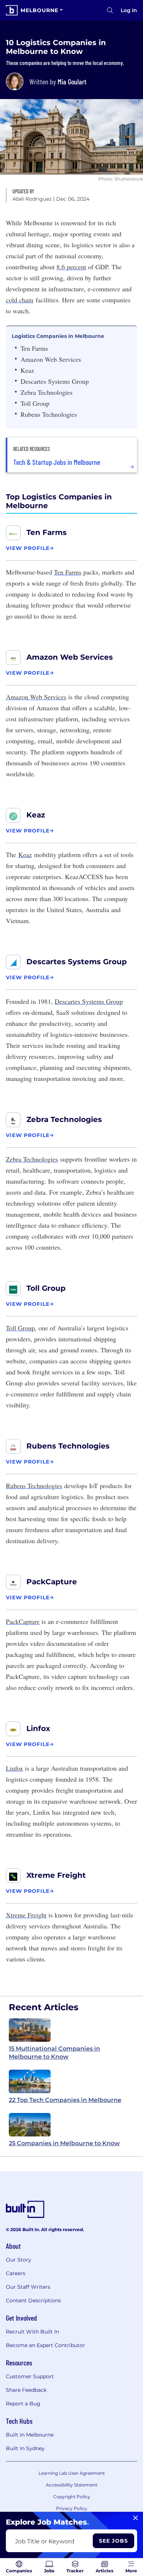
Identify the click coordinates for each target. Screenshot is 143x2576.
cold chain (20, 300)
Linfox (38, 1728)
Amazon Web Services (70, 657)
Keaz (36, 815)
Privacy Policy (72, 2508)
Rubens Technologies (68, 1446)
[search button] (110, 10)
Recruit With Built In (32, 2332)
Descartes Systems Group (77, 962)
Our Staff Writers (28, 2287)
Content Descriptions (33, 2300)
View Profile (28, 548)
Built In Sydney (25, 2448)
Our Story (19, 2260)
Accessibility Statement (72, 2485)
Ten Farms (47, 532)
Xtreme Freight (56, 1875)
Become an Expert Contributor (45, 2345)
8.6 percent (71, 267)
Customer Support (30, 2376)
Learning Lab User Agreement (72, 2473)
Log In (129, 10)
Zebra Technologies (64, 1119)
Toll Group (46, 1288)
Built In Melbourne (30, 2435)
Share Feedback (26, 2390)
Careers (16, 2273)
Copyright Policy (72, 2497)
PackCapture (52, 1582)
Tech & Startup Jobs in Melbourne (57, 462)
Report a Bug (23, 2404)
